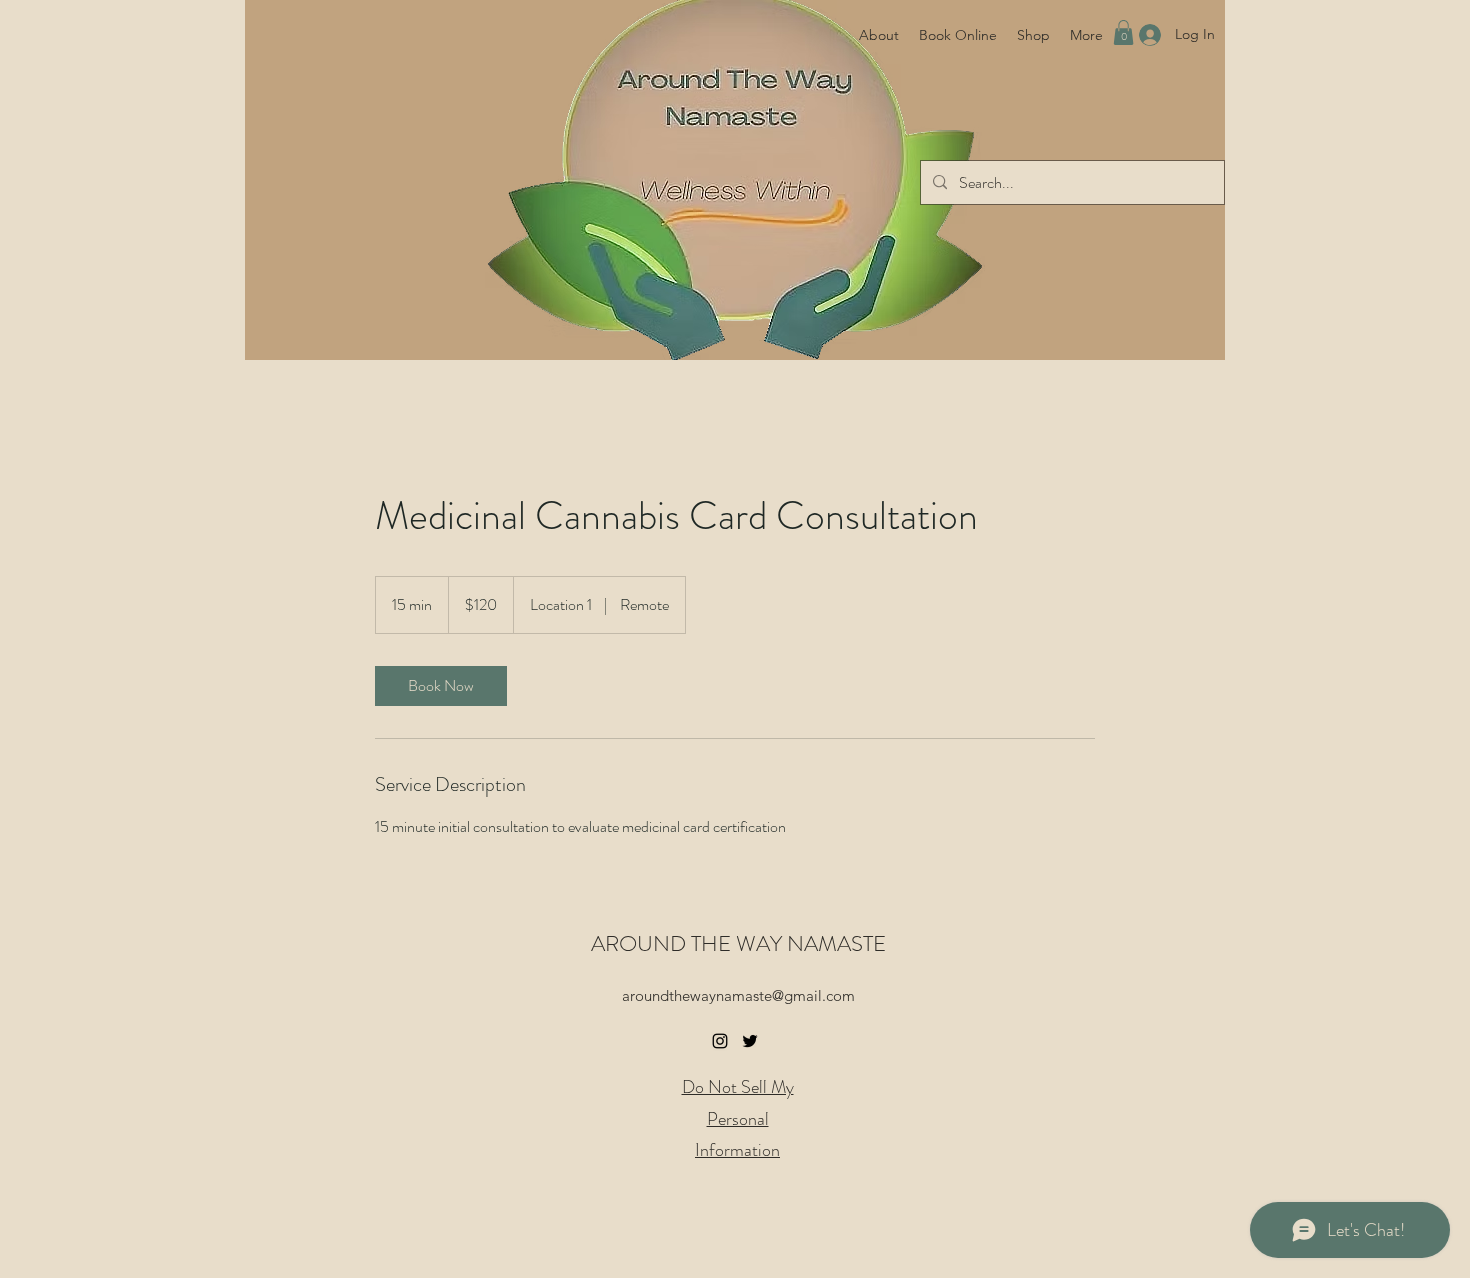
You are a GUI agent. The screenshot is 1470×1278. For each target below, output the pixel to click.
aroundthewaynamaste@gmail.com (738, 995)
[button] (1123, 32)
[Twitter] (750, 1041)
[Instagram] (720, 1041)
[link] (441, 686)
